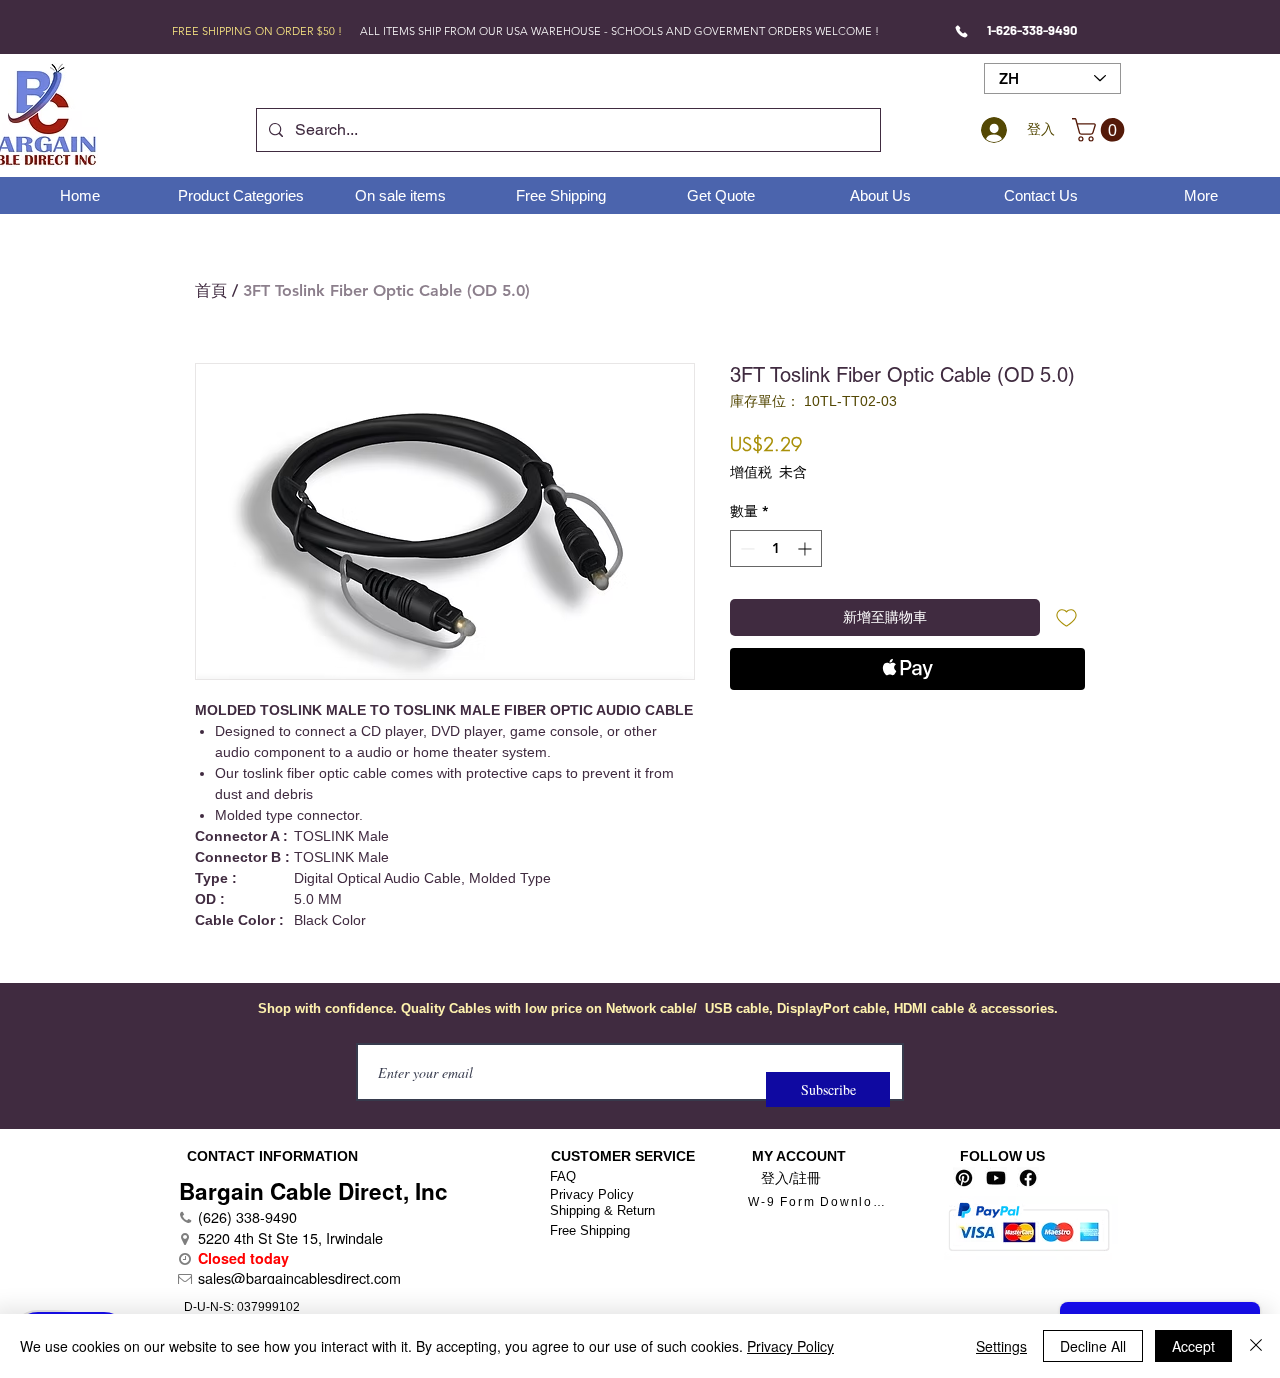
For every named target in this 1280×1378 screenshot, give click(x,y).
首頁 (211, 290)
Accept (1193, 1346)
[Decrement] (745, 548)
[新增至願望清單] (1066, 617)
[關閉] (1256, 1346)
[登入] (991, 130)
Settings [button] (1001, 1346)
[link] (1101, 130)
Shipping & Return (602, 1210)
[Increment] (806, 548)
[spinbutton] (776, 548)
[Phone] (961, 31)
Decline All (1093, 1346)
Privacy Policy (592, 1194)
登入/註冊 (791, 1178)
